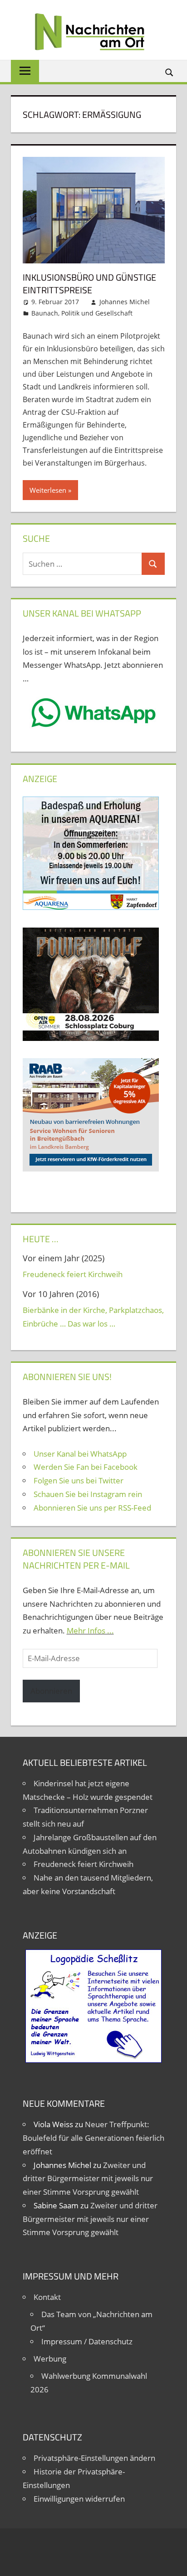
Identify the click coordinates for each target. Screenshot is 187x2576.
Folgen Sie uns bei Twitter (79, 1480)
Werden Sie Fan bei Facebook (86, 1467)
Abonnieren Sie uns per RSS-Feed (92, 1508)
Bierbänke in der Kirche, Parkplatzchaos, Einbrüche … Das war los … (93, 1317)
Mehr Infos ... (90, 1631)
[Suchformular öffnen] (170, 72)
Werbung (50, 2359)
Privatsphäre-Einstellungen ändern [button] (94, 2458)
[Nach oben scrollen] (172, 2561)
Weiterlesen (48, 490)
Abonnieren (51, 1691)
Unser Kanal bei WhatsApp (80, 1454)
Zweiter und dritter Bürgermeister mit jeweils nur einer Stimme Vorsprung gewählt (88, 2179)
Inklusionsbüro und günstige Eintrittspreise (89, 284)
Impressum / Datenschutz (87, 2341)
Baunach (45, 313)
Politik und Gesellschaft (97, 313)
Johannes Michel (125, 302)
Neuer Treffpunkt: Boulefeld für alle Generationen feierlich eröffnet (93, 2138)
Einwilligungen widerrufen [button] (79, 2499)
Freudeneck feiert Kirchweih (73, 1274)
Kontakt (47, 2297)
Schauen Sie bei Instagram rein (88, 1494)
